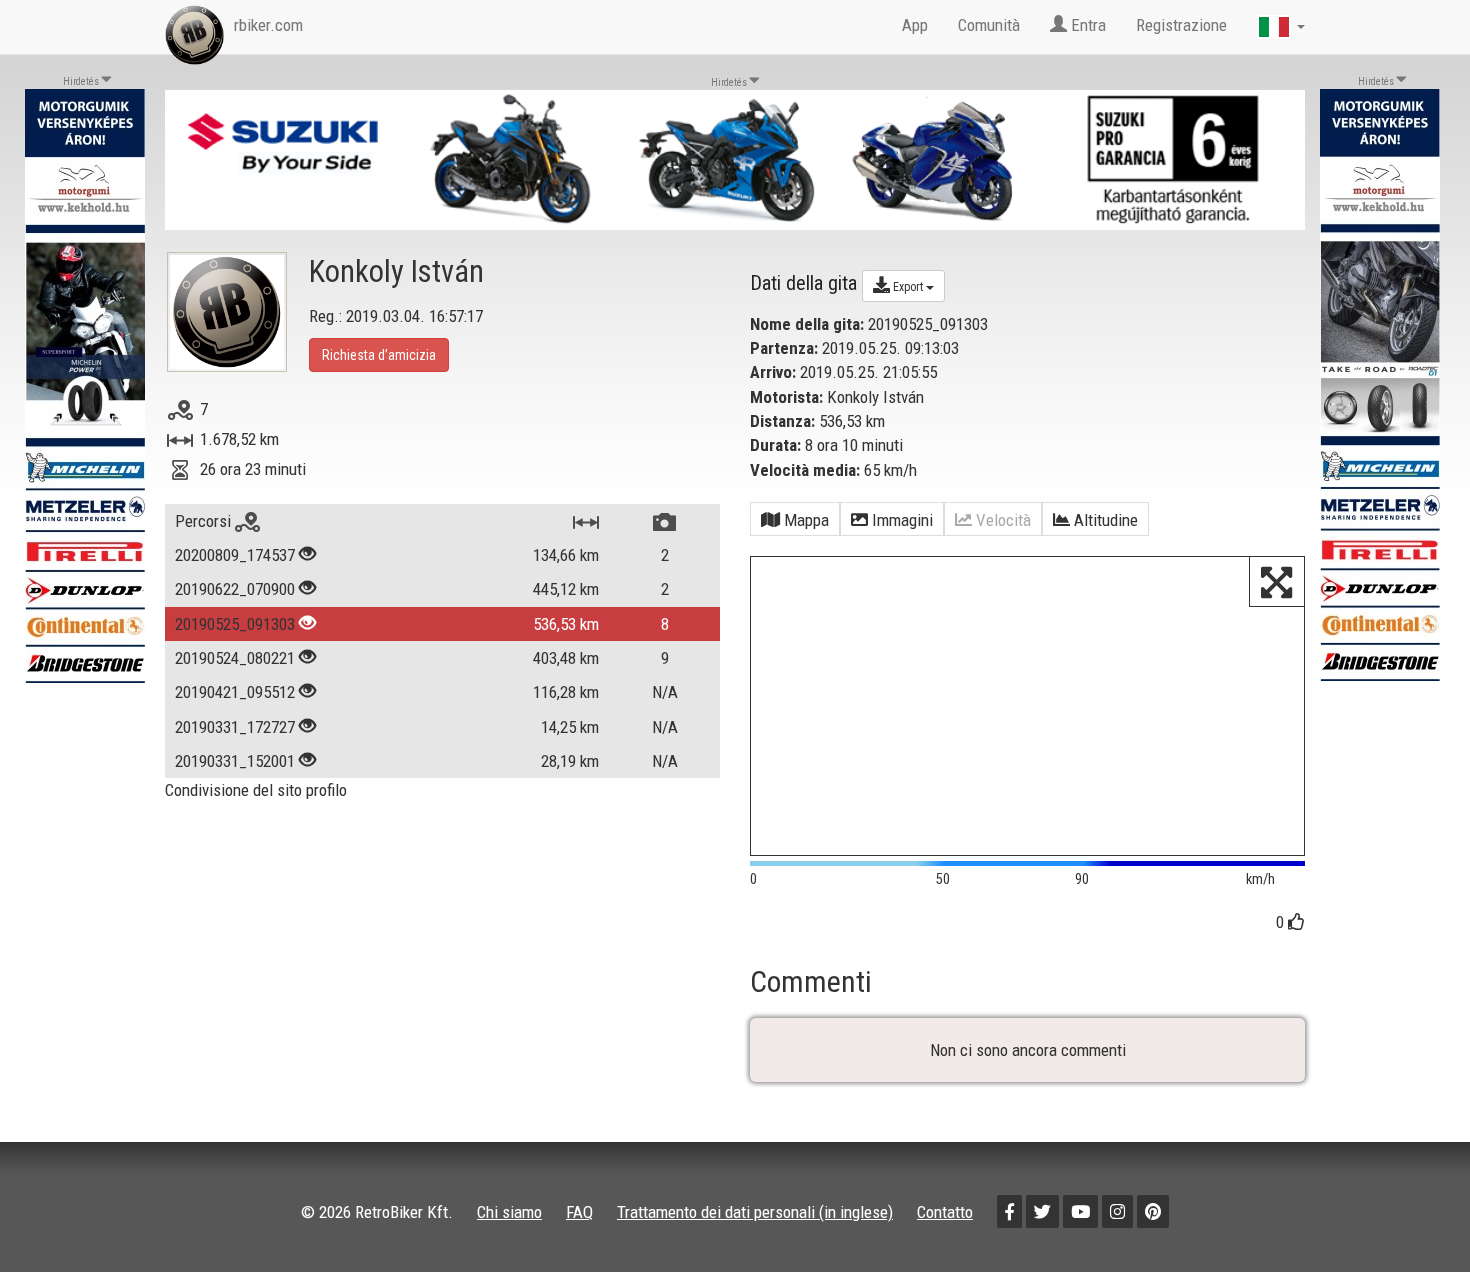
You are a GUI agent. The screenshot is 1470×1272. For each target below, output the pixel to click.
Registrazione (1181, 25)
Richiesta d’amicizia (379, 355)
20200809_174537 (235, 555)
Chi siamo (509, 1212)
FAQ (579, 1212)
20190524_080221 (235, 658)
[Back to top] (1412, 1214)
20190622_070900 (235, 589)
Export (908, 287)
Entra (1086, 25)
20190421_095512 (235, 692)
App (915, 25)
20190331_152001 (235, 761)
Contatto (945, 1212)
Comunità (989, 25)
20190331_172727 (235, 727)
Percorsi (205, 521)
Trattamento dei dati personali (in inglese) (755, 1212)
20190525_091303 (235, 624)
